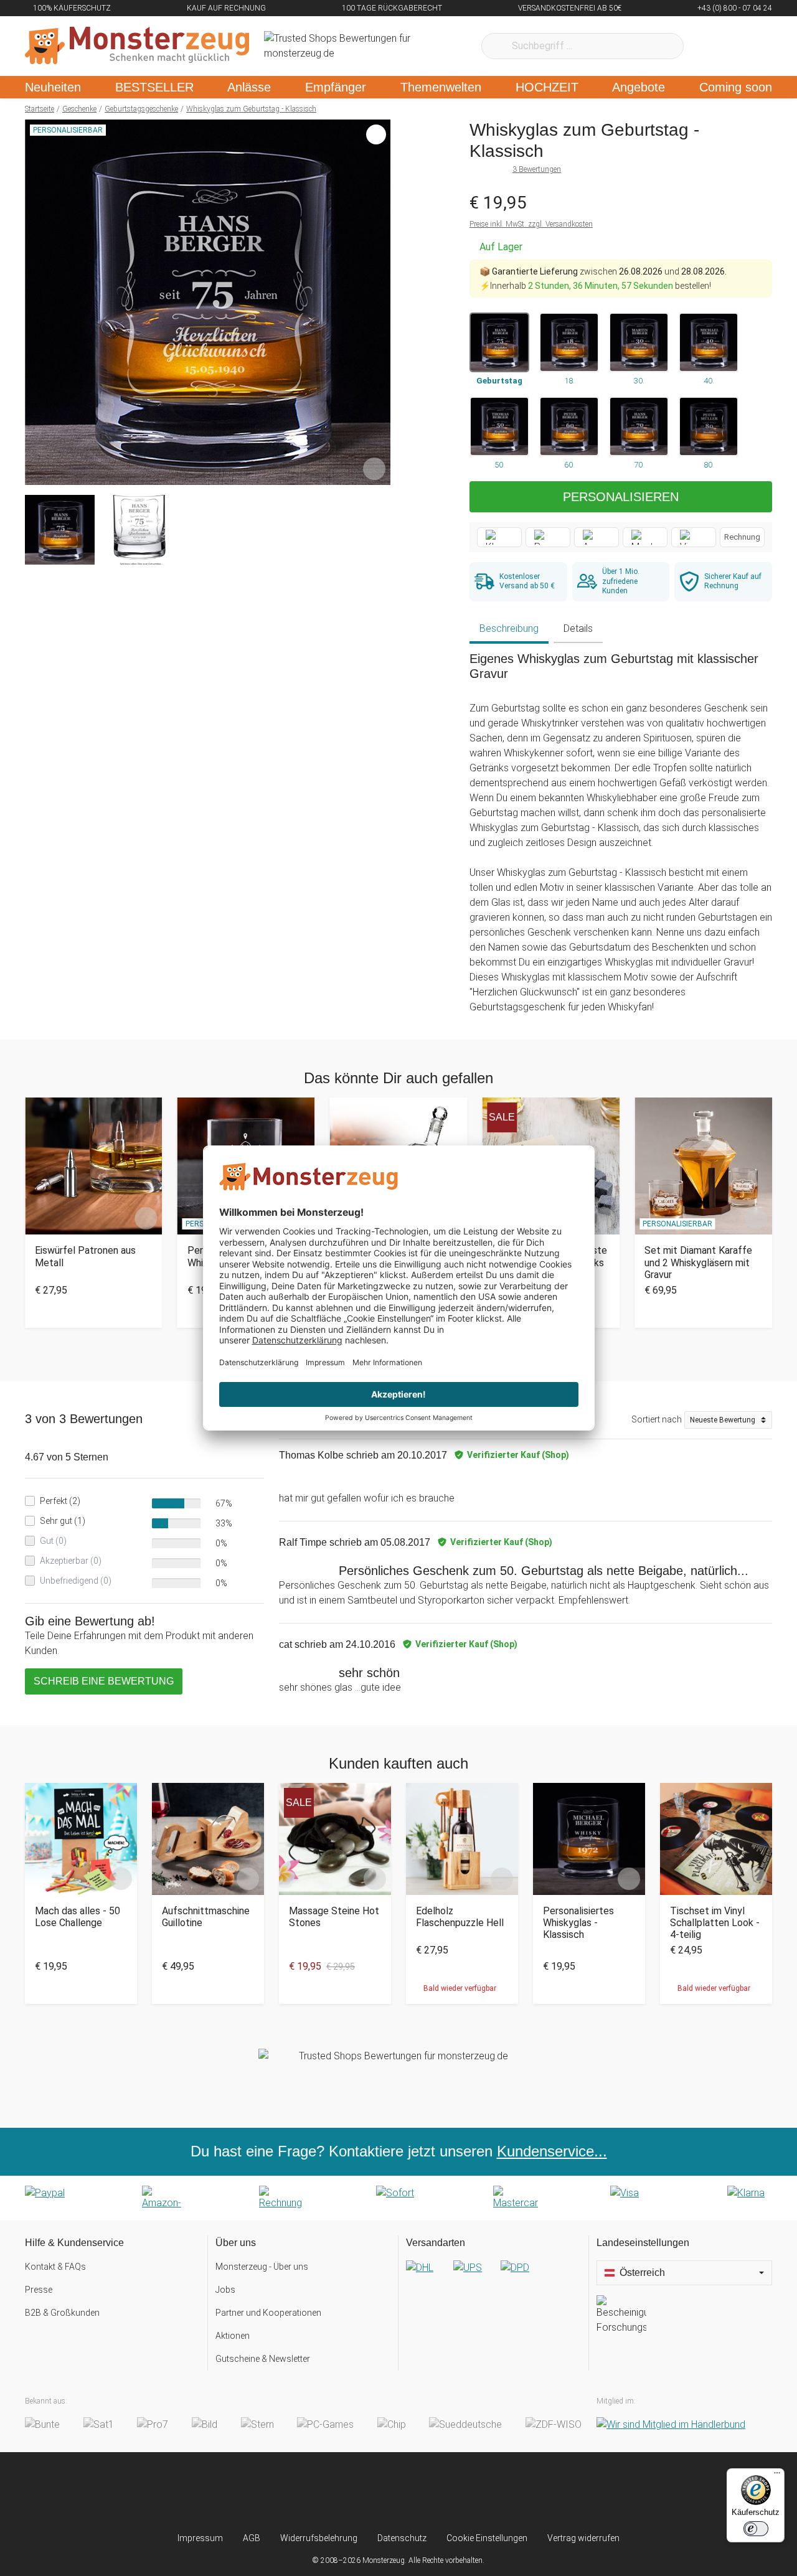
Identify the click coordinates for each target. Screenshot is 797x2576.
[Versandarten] (493, 2278)
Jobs (225, 2290)
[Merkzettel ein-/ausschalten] (374, 469)
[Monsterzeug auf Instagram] (325, 2492)
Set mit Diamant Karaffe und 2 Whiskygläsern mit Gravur (698, 1262)
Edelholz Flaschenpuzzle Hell (460, 1917)
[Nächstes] (378, 303)
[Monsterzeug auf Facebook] (374, 2492)
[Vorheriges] (38, 303)
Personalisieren (621, 497)
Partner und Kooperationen (268, 2313)
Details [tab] (578, 628)
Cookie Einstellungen (487, 2538)
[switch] (756, 2529)
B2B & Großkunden (62, 2313)
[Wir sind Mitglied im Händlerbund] (671, 2424)
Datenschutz (402, 2538)
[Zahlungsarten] (398, 2198)
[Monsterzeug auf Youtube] (472, 2492)
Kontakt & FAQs (55, 2267)
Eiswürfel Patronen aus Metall (85, 1256)
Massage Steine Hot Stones (334, 1917)
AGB (252, 2538)
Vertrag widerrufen (583, 2538)
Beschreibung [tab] (509, 628)
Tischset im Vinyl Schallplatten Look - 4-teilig (715, 1923)
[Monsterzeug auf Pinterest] (423, 2492)
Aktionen (233, 2336)
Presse (39, 2290)
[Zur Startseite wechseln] (137, 46)
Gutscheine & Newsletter (263, 2359)
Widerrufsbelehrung (319, 2538)
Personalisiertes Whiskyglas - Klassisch (578, 1923)
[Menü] (777, 2476)
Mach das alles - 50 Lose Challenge (78, 1917)
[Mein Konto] (746, 46)
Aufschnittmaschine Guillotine (206, 1917)
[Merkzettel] (710, 46)
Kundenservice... (552, 2151)
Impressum (200, 2538)
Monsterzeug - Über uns (262, 2267)
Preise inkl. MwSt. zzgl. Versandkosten (531, 224)
